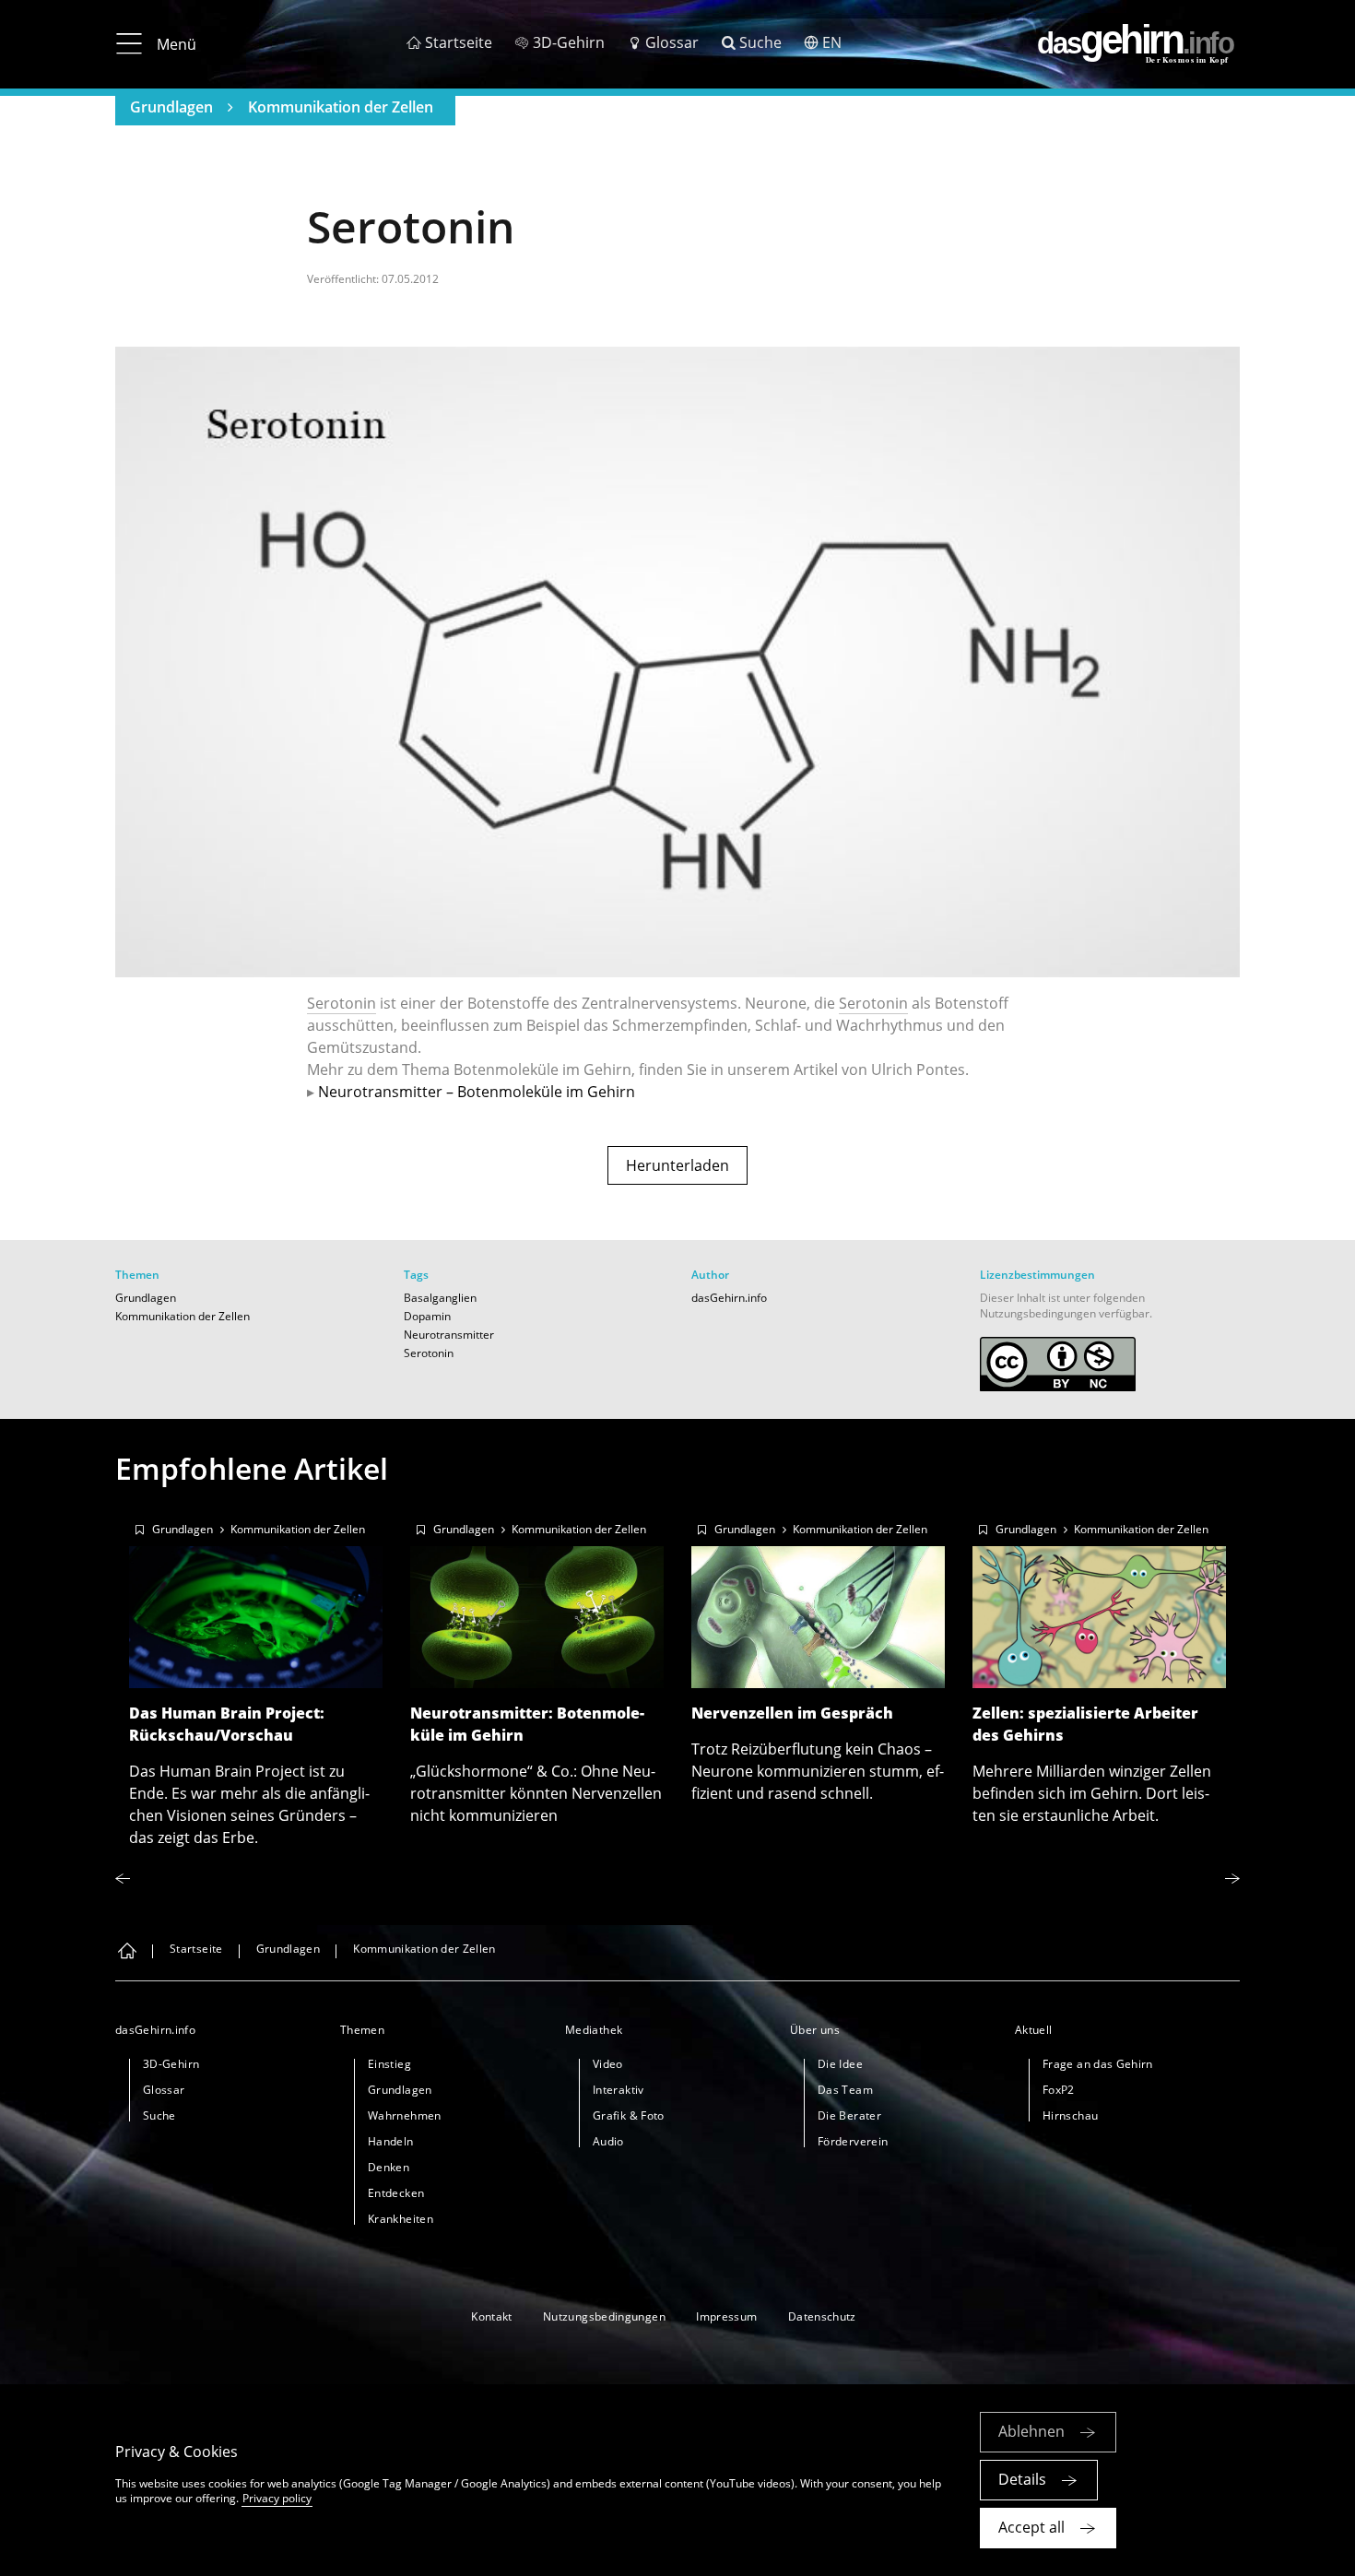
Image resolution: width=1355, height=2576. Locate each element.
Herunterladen (677, 1165)
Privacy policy (277, 2498)
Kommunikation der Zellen (341, 107)
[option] (256, 1679)
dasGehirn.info (729, 1298)
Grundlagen (171, 107)
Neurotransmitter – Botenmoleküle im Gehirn (477, 1092)
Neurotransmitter (449, 1335)
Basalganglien (440, 1298)
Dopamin (427, 1316)
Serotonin (342, 1003)
